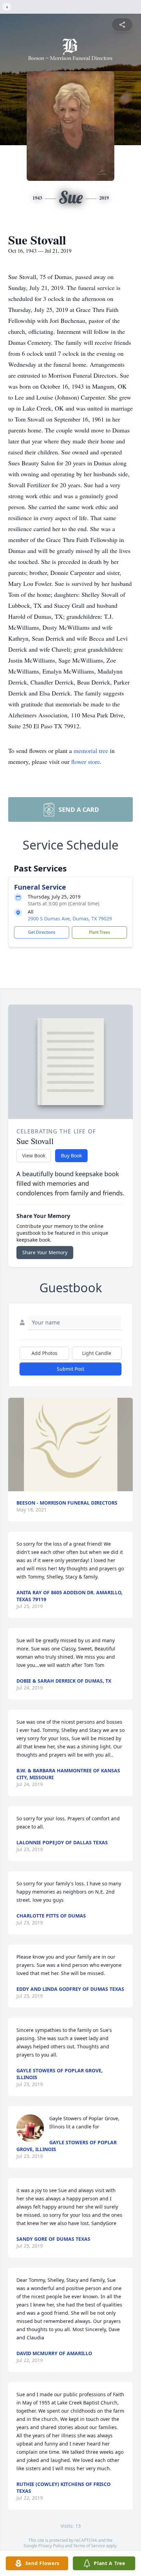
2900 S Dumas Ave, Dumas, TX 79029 (70, 919)
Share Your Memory (45, 1252)
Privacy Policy (51, 2546)
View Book (34, 1155)
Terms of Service (89, 2546)
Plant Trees (100, 932)
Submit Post (70, 1369)
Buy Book (71, 1155)
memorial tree (91, 751)
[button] (71, 1444)
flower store (86, 762)
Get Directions (42, 932)
